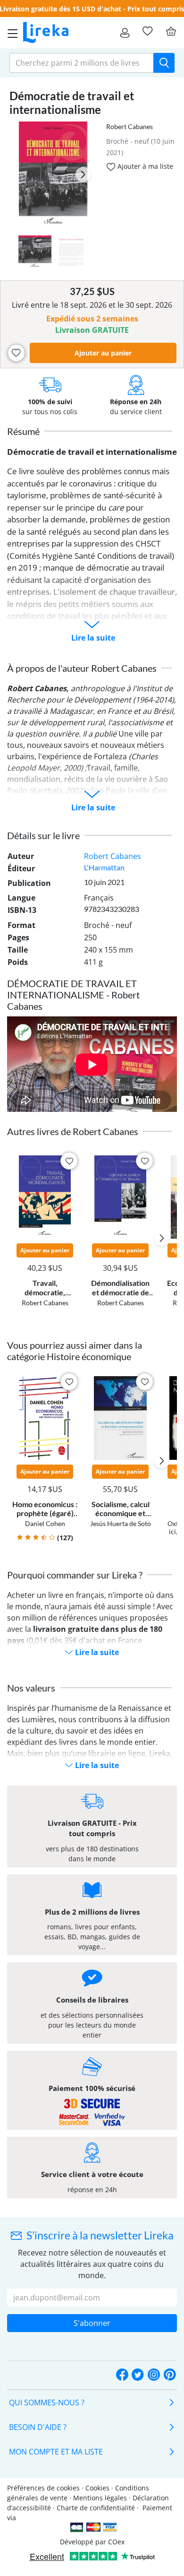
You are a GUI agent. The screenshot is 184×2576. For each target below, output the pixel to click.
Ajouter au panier (103, 353)
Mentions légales (100, 2498)
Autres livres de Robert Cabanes (73, 1131)
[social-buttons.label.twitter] (138, 2375)
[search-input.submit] (164, 63)
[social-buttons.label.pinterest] (170, 2375)
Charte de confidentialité (96, 2508)
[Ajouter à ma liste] (16, 353)
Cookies (97, 2488)
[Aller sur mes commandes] (125, 33)
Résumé (23, 431)
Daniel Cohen (45, 1523)
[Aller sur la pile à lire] (147, 31)
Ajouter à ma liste (144, 166)
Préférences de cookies (43, 2488)
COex (116, 2542)
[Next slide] (83, 174)
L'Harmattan (104, 867)
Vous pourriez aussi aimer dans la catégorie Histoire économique (75, 1351)
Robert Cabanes (130, 126)
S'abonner (92, 2323)
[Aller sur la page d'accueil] (46, 33)
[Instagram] (154, 2375)
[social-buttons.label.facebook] (122, 2375)
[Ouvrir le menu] (10, 33)
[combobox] (82, 63)
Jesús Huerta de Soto (121, 1523)
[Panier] (171, 31)
